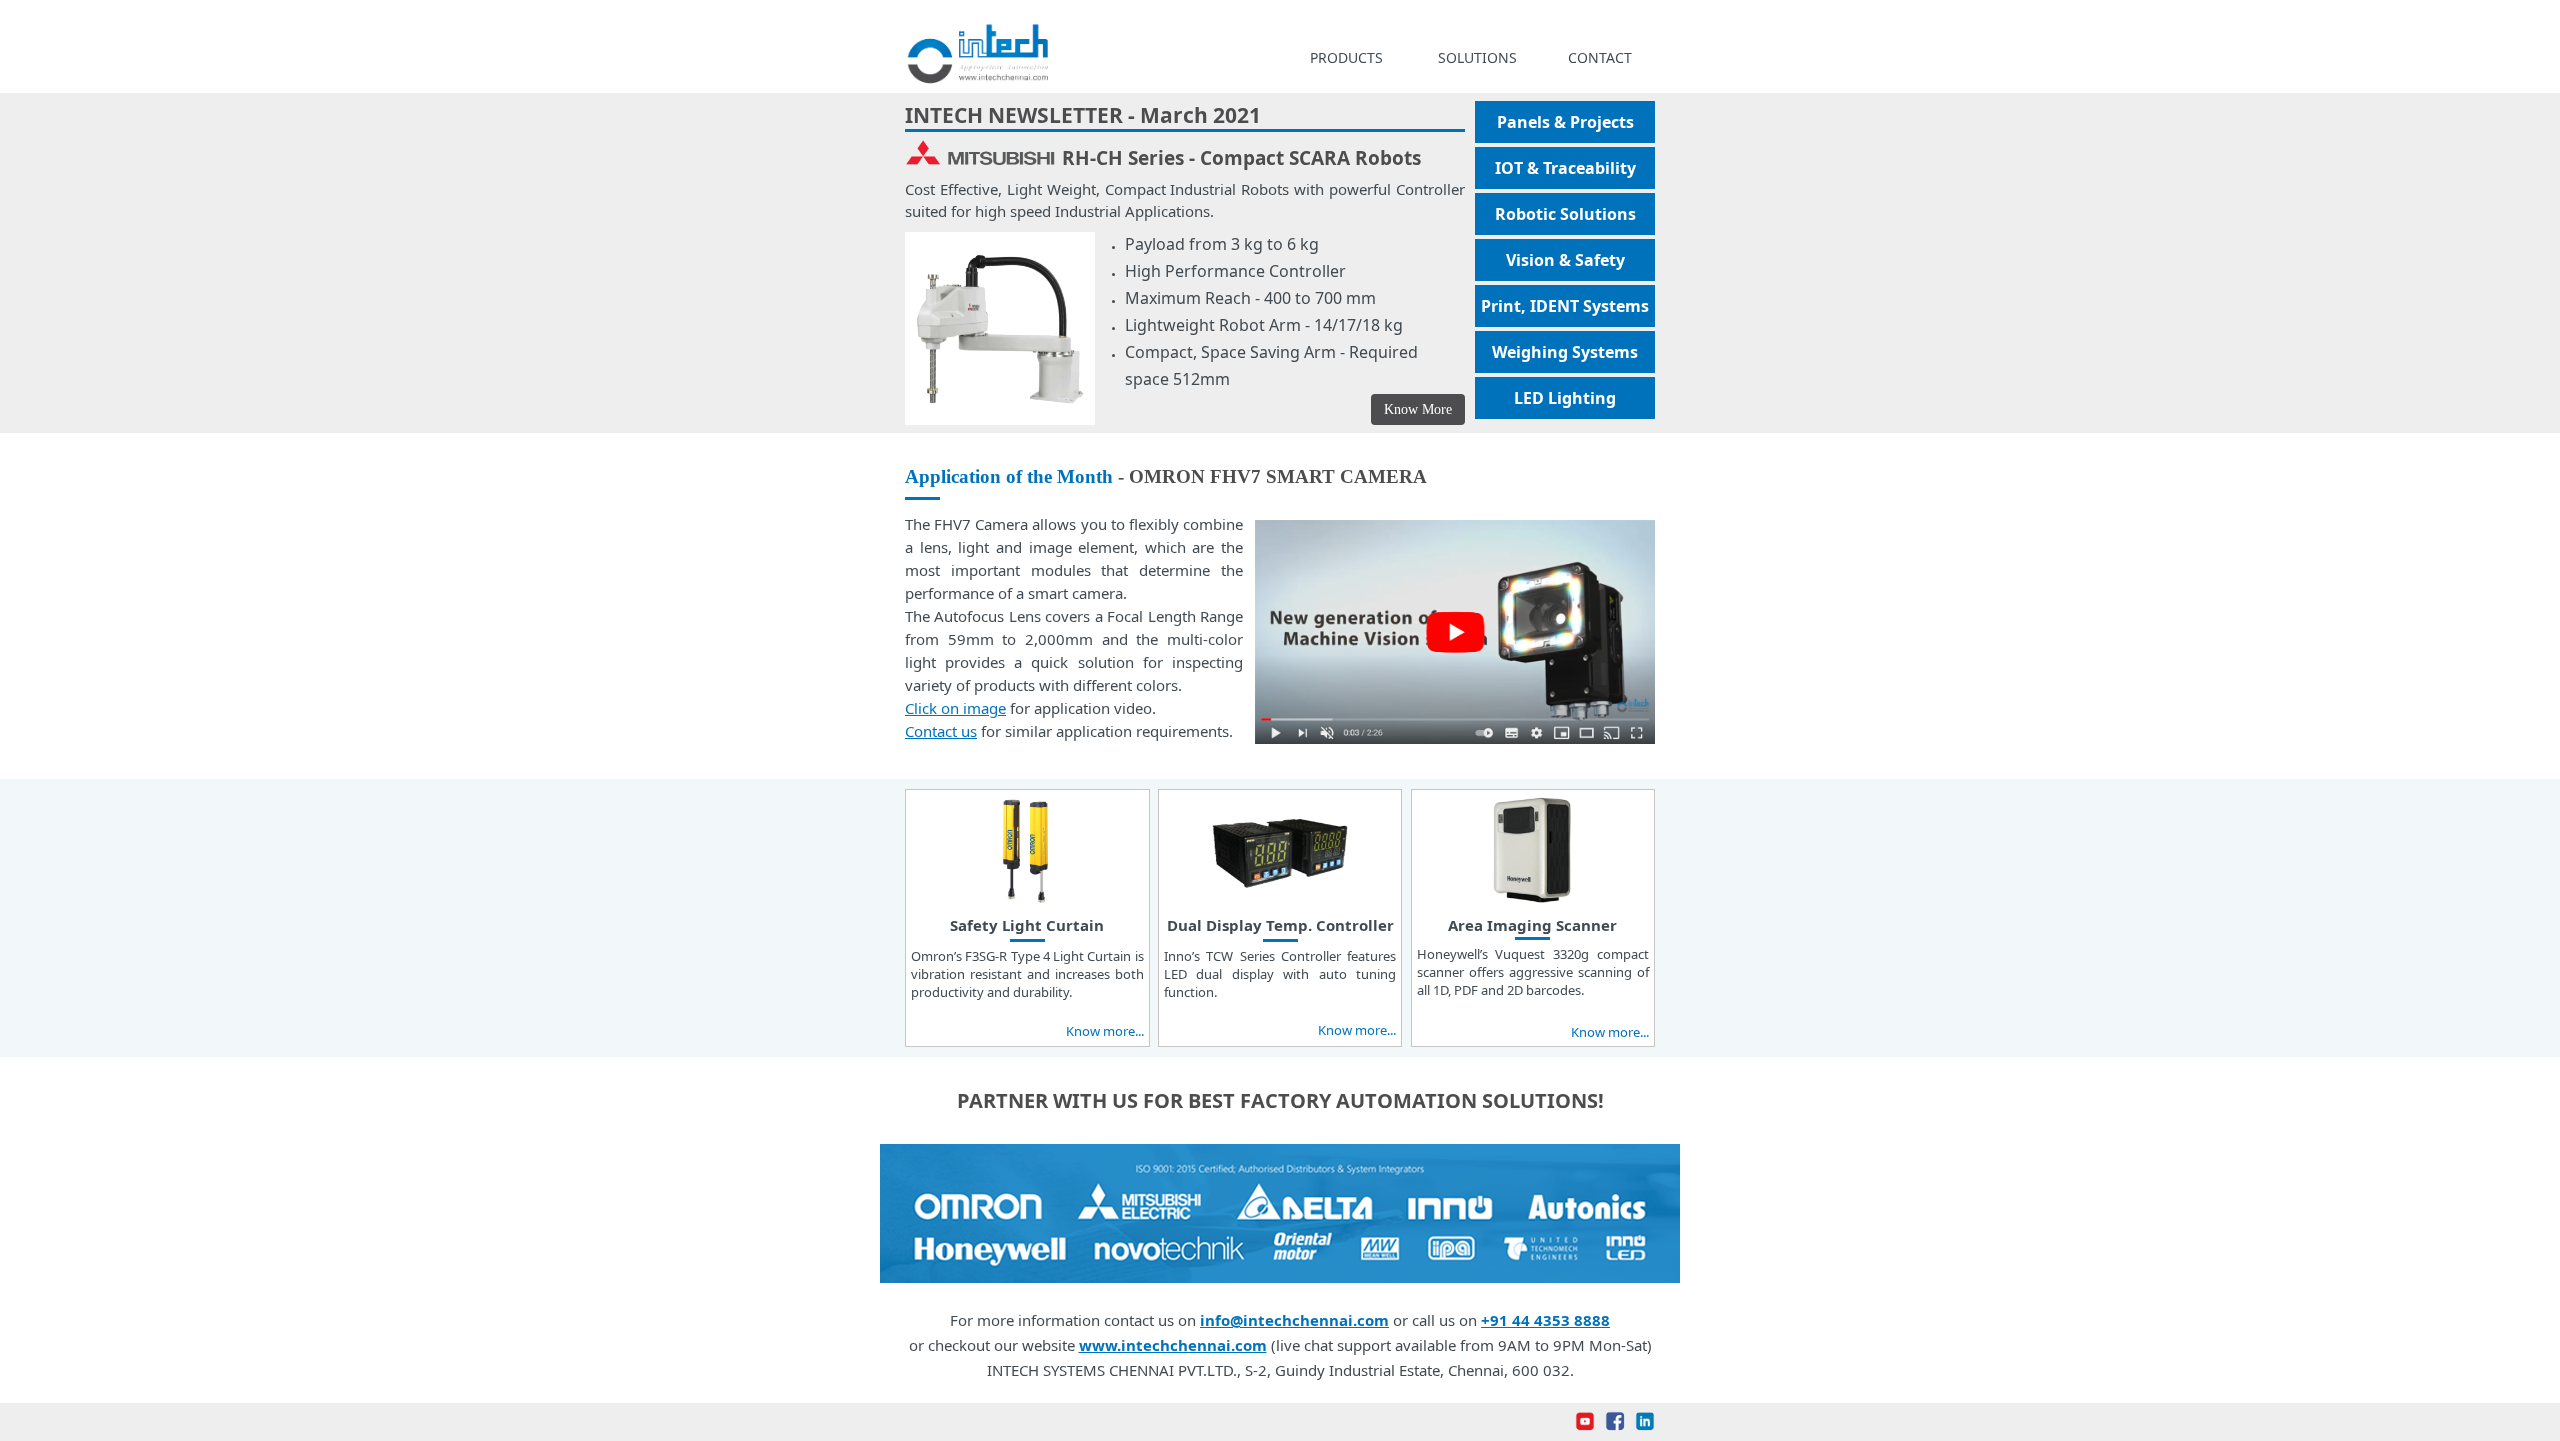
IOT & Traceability (1565, 168)
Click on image (955, 708)
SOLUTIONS (1477, 57)
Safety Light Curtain (1027, 925)
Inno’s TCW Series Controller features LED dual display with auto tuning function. (1280, 974)
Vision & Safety (1565, 260)
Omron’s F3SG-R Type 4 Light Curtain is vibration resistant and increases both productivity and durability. (1027, 974)
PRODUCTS (1346, 57)
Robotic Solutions (1565, 214)
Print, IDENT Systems (1565, 306)
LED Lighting (1565, 398)
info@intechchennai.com (1294, 1320)
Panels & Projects (1565, 122)
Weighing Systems (1565, 352)
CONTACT (1600, 57)
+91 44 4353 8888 (1545, 1320)
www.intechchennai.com (1173, 1345)
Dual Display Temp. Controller (1280, 925)
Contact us (941, 731)
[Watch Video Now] (1455, 733)
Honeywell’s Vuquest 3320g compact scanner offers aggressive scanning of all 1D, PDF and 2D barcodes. (1533, 972)
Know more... (1105, 1031)
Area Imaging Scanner (1532, 925)
